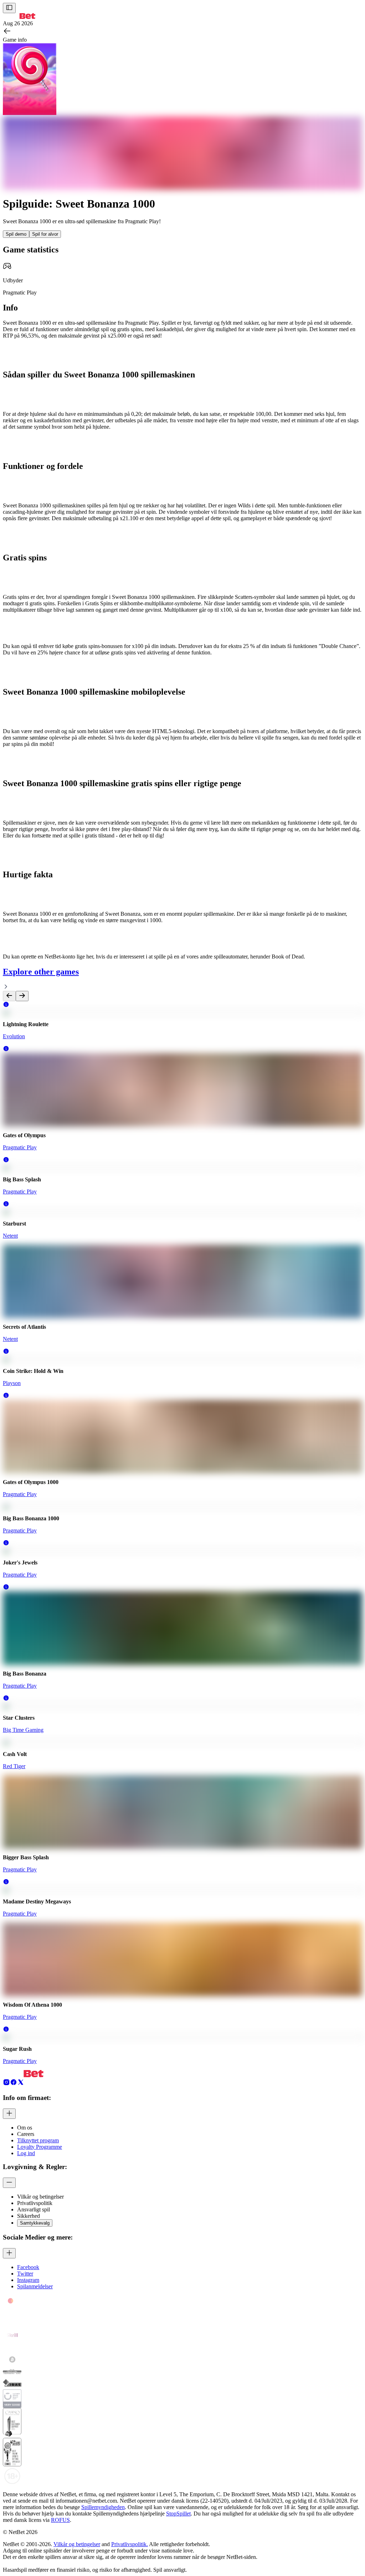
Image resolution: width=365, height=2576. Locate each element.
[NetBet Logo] (19, 17)
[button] (6, 1006)
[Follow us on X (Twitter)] (21, 2084)
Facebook (28, 2267)
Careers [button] (26, 2134)
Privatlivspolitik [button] (35, 2203)
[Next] (22, 996)
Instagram (28, 2280)
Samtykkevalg (35, 2223)
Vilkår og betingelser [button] (40, 2197)
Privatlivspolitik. (130, 2544)
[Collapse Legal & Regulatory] (9, 2183)
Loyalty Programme (40, 2147)
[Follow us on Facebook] (14, 2084)
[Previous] (9, 996)
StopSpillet (178, 2514)
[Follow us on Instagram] (6, 2084)
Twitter (25, 2274)
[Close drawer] (9, 8)
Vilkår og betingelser (77, 2544)
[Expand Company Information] (9, 2114)
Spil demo (16, 234)
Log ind (26, 2153)
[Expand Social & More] (9, 2253)
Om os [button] (25, 2128)
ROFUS (60, 2520)
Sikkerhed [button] (29, 2216)
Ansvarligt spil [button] (34, 2209)
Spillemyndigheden (103, 2507)
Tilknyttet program (38, 2140)
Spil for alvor (45, 234)
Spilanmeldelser (35, 2286)
